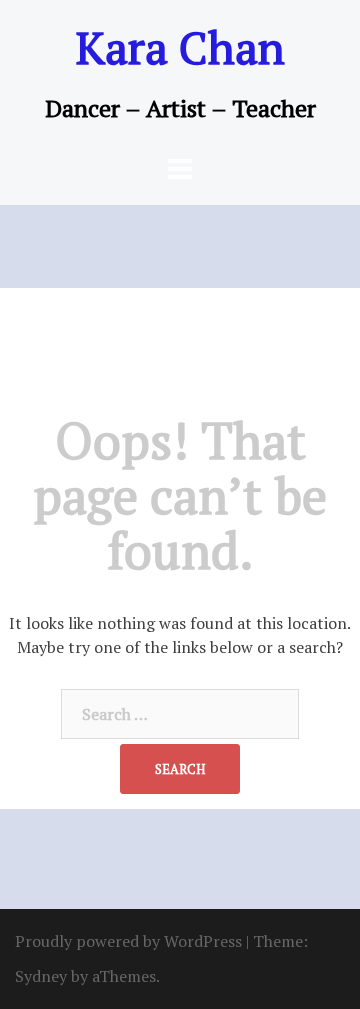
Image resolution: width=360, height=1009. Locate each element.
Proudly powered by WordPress (128, 941)
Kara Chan (180, 47)
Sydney (41, 976)
